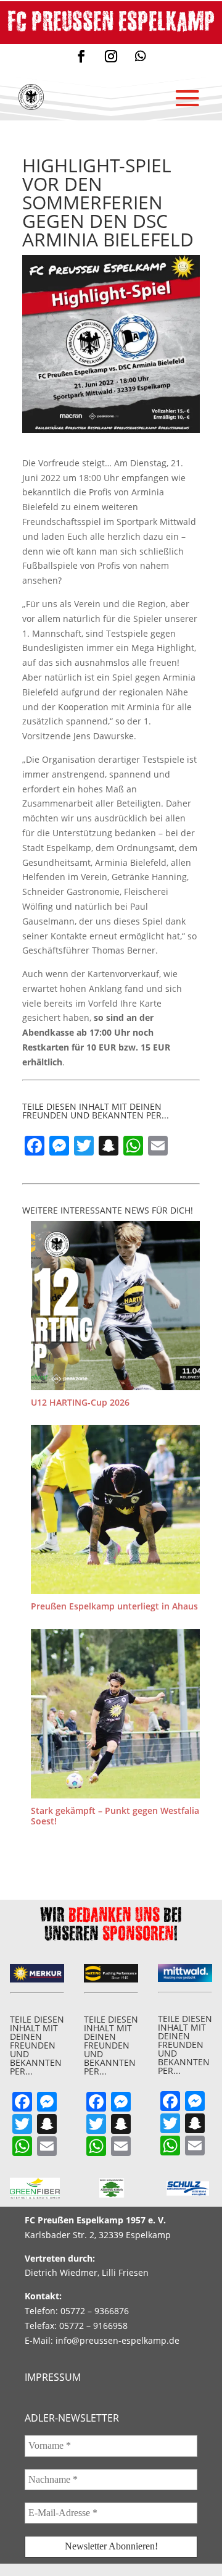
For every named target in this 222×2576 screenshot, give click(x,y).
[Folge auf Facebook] (81, 56)
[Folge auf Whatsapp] (141, 56)
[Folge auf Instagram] (111, 56)
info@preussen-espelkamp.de (117, 2340)
